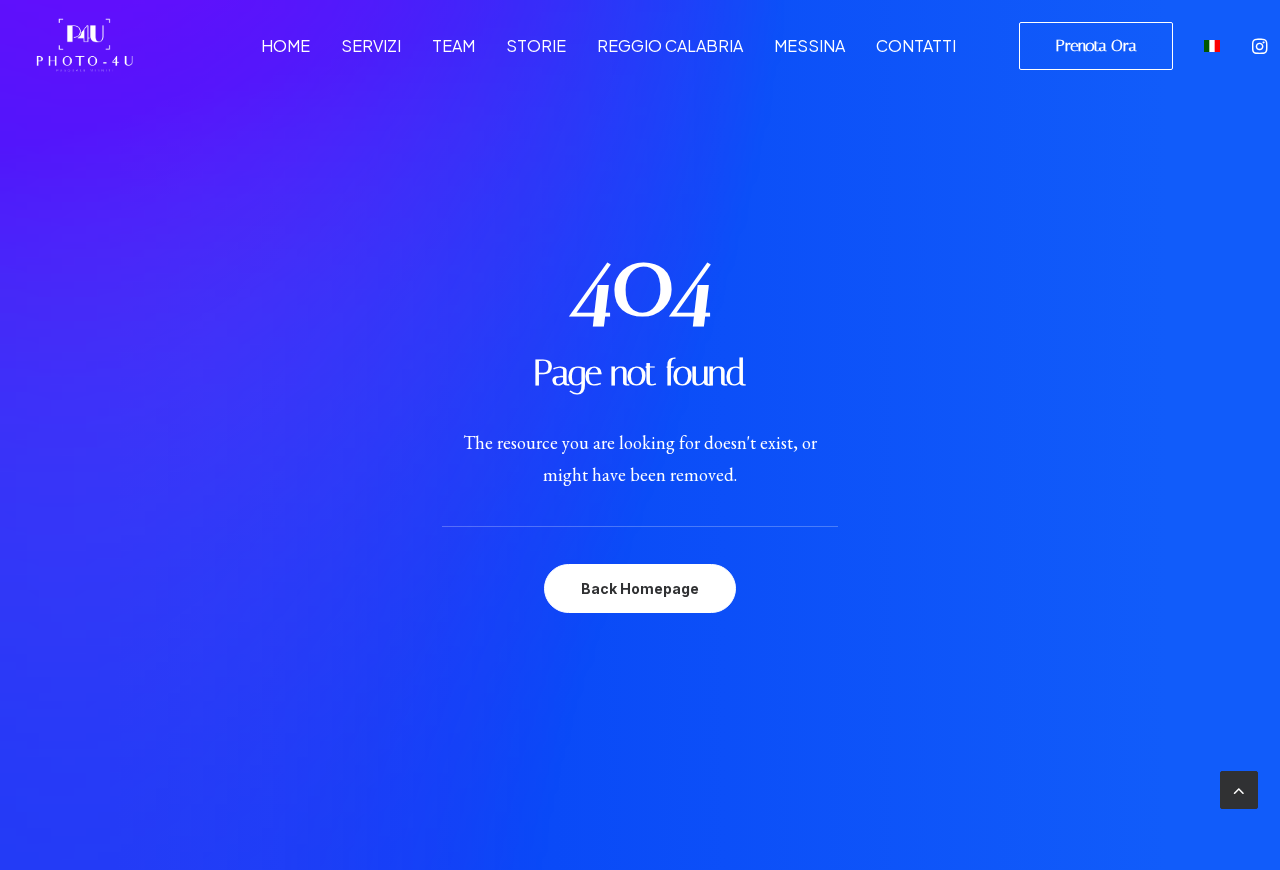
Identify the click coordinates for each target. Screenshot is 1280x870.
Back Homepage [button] (640, 588)
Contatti (916, 45)
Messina (809, 45)
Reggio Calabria (670, 45)
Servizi (371, 45)
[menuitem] (285, 45)
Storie (536, 45)
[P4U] (84, 45)
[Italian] (1209, 45)
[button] (1261, 45)
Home (285, 45)
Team (453, 45)
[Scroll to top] (1239, 787)
